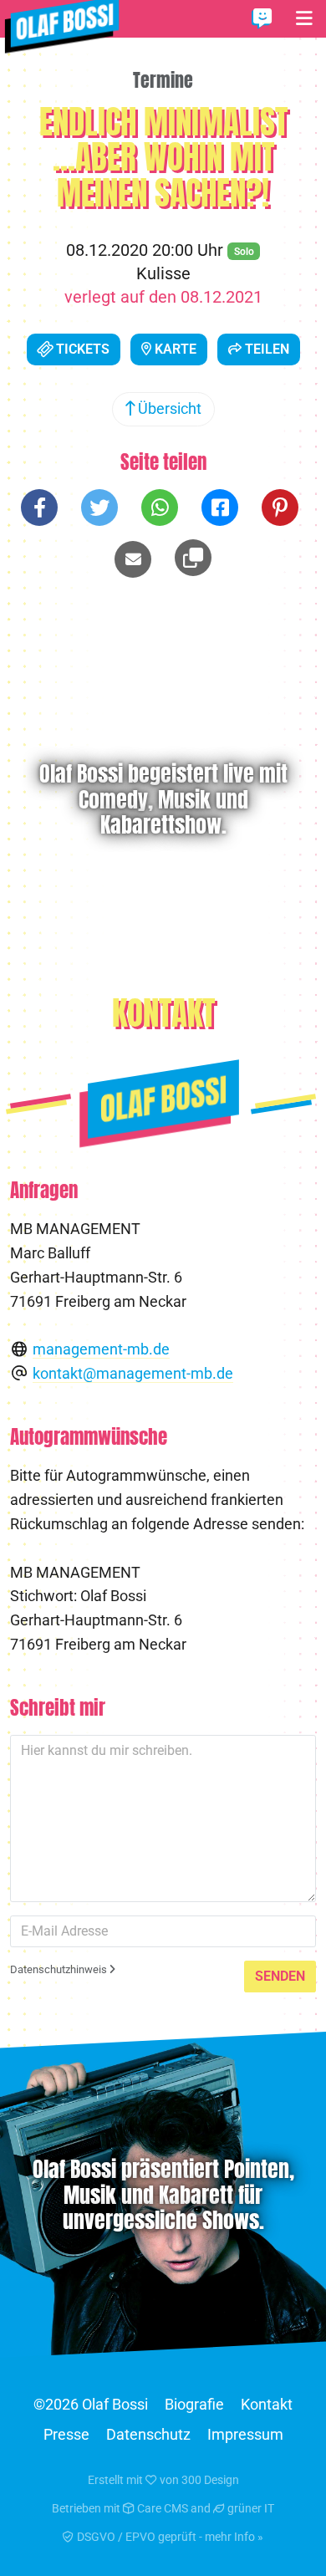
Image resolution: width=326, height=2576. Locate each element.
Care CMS (161, 2508)
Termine (163, 80)
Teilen (265, 349)
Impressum (245, 2434)
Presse (66, 2434)
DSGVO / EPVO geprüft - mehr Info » (169, 2537)
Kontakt (267, 2404)
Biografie (194, 2404)
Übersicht (168, 408)
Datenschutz (148, 2434)
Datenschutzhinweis (60, 1969)
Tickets (81, 349)
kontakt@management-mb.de (133, 1373)
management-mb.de (101, 1349)
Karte (174, 349)
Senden (280, 1976)
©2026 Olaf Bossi (91, 2404)
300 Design (210, 2480)
